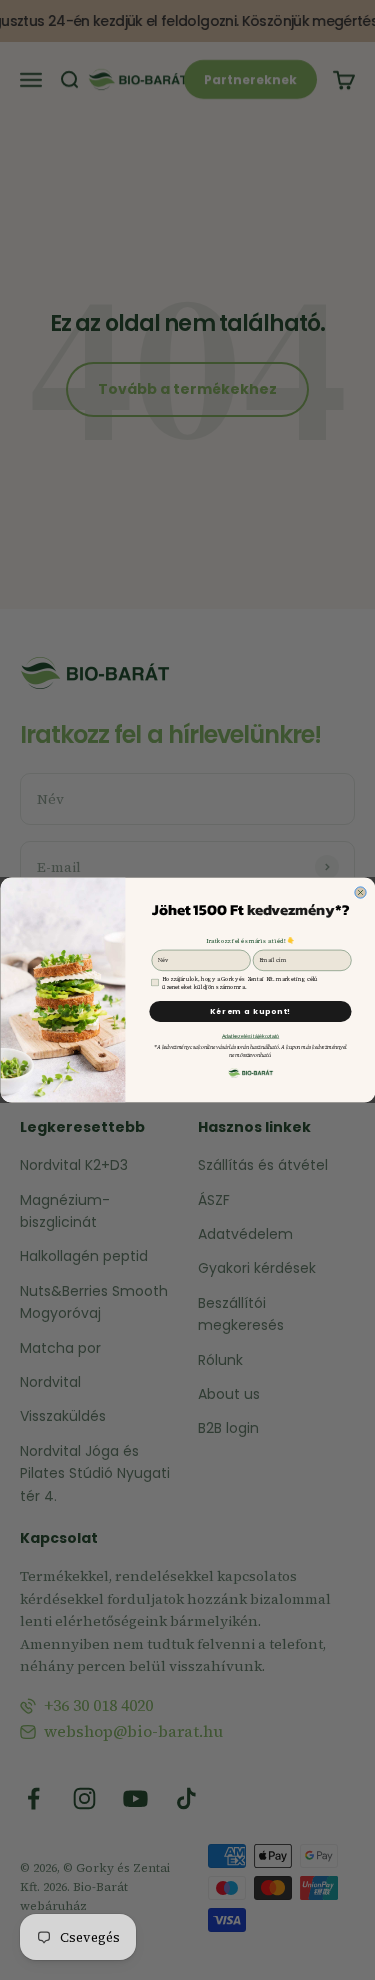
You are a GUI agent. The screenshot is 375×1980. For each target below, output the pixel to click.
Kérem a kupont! (249, 1011)
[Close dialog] (359, 892)
